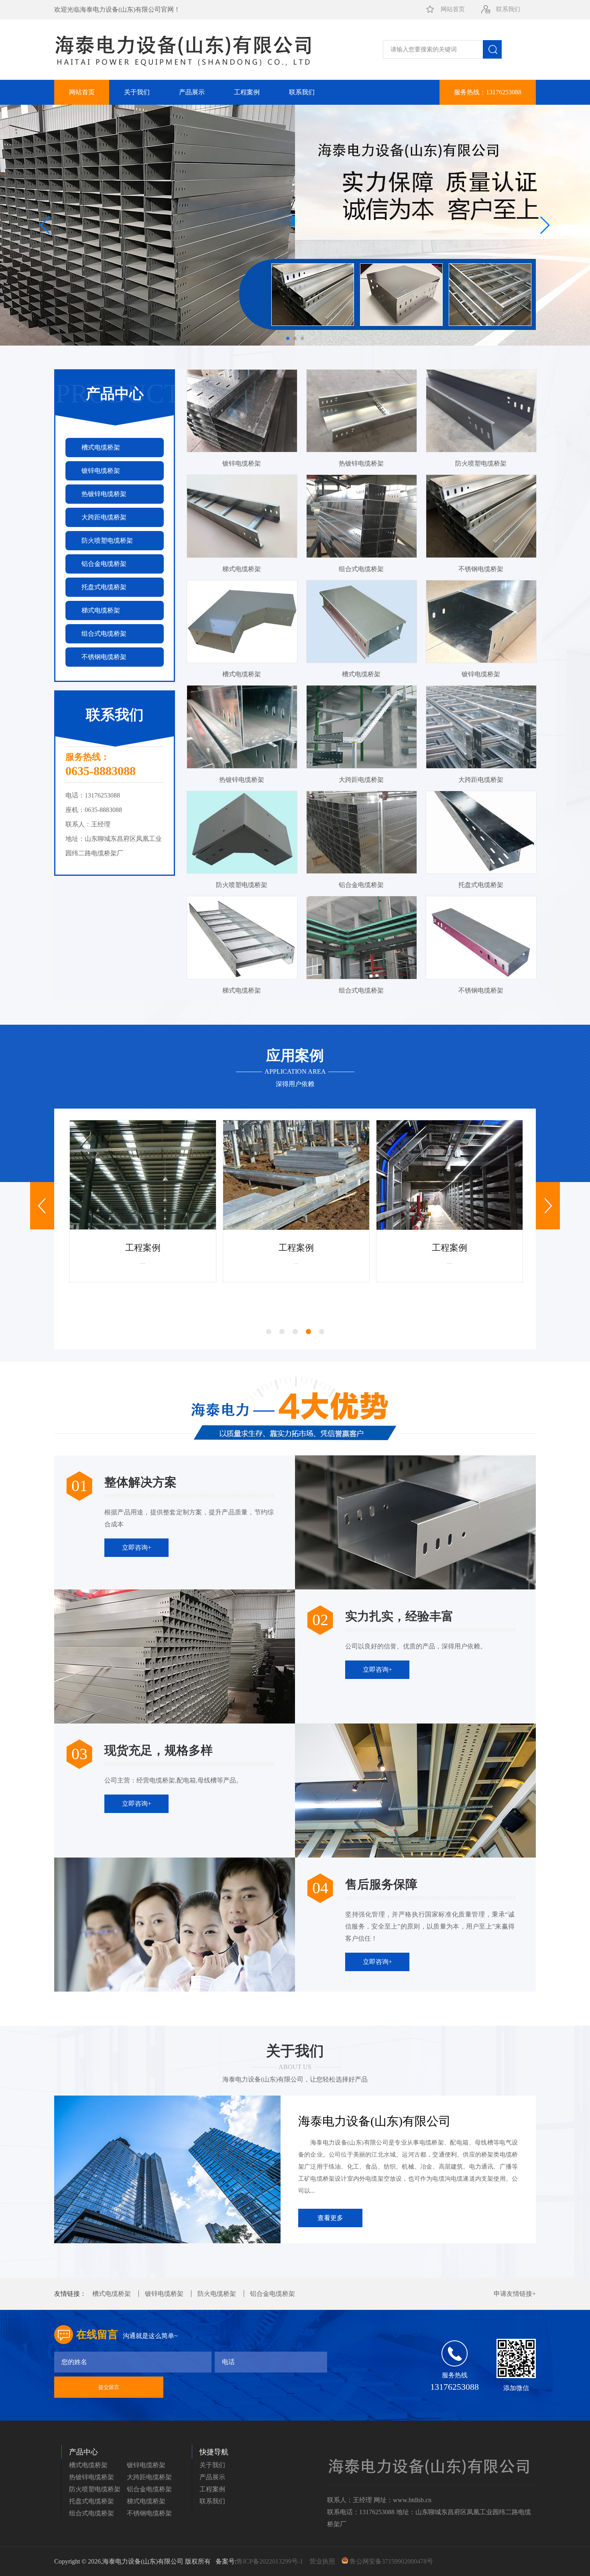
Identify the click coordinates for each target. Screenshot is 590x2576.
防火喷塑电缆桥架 (95, 2489)
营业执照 (323, 2561)
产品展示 (192, 92)
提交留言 (109, 2387)
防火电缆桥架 (217, 2294)
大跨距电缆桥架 (149, 2477)
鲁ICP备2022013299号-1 (271, 2561)
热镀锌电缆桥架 (92, 2477)
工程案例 (247, 92)
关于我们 (137, 92)
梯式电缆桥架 (146, 2501)
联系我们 (508, 9)
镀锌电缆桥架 (164, 2294)
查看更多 (330, 2218)
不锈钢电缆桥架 (149, 2513)
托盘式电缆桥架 (92, 2501)
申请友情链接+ (515, 2294)
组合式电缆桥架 (92, 2513)
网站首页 (453, 9)
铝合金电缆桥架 (273, 2294)
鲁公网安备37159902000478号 (391, 2561)
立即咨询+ (137, 1547)
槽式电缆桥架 (112, 2294)
